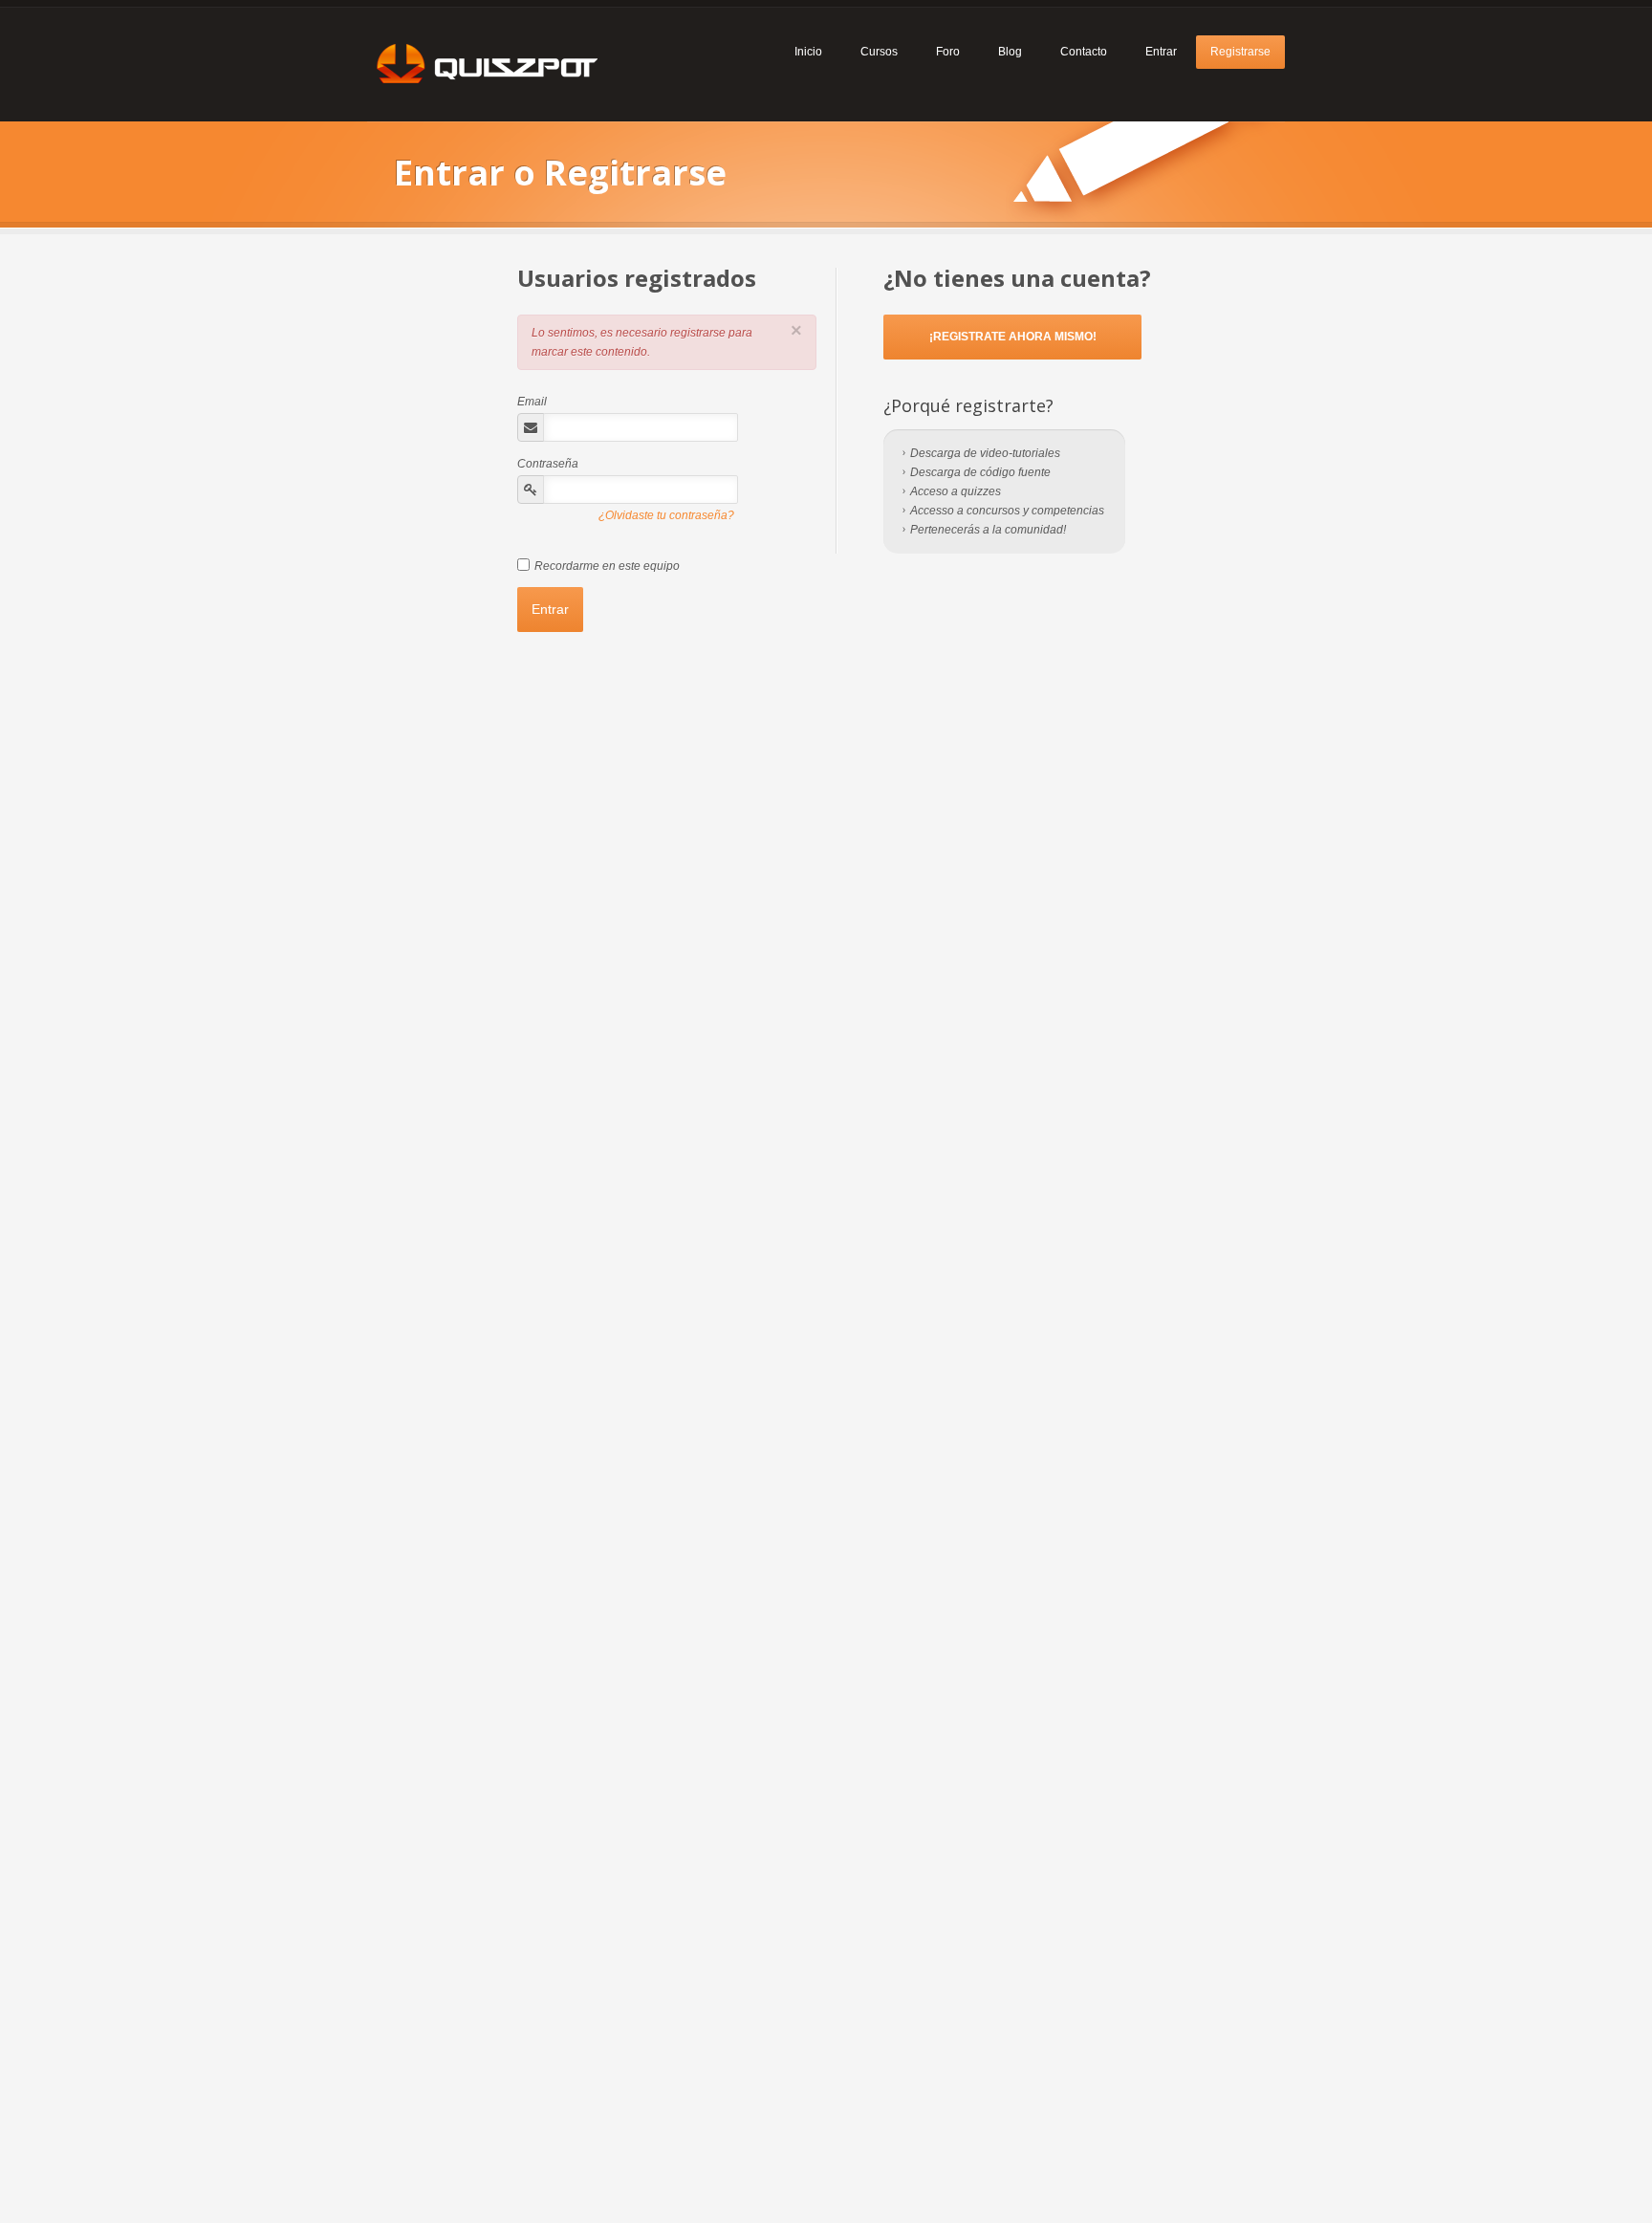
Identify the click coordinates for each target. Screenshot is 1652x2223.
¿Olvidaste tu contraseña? (666, 515)
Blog (1010, 52)
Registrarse (1240, 52)
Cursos (879, 52)
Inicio (808, 52)
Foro (948, 52)
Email (532, 402)
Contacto (1084, 52)
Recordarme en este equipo (607, 566)
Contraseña (548, 464)
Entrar (1161, 52)
